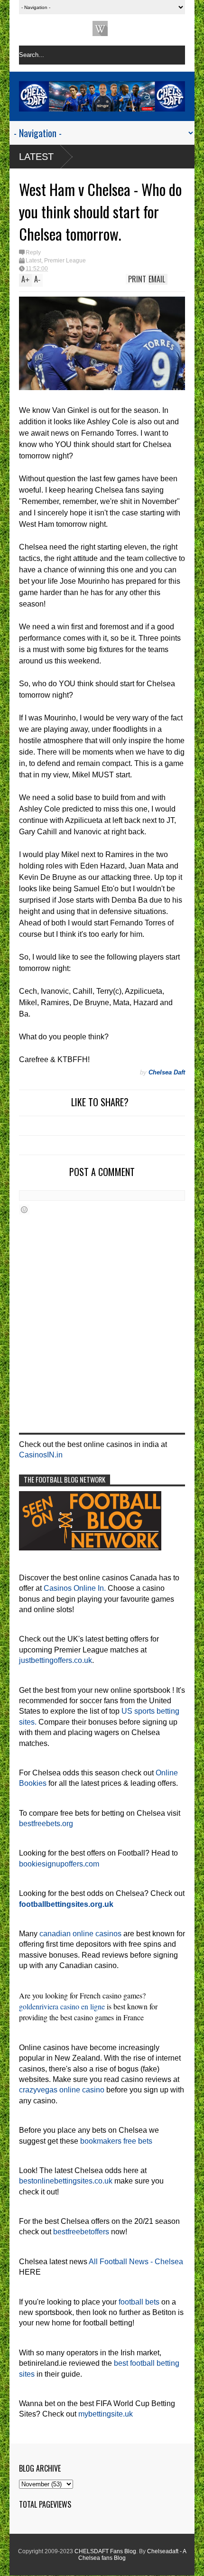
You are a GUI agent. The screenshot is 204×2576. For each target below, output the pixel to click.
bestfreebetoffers (81, 2232)
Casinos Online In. (75, 1588)
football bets (139, 2302)
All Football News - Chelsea (136, 2262)
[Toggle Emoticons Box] (24, 1209)
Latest (36, 157)
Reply (33, 252)
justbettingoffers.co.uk (56, 1660)
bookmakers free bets (116, 2141)
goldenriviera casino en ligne (62, 2006)
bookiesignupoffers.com (59, 1864)
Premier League (65, 261)
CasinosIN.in (41, 1455)
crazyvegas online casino (62, 2090)
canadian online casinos (80, 1934)
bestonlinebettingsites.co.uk (66, 2181)
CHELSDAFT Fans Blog (105, 2551)
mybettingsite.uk (106, 2414)
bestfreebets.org (46, 1824)
